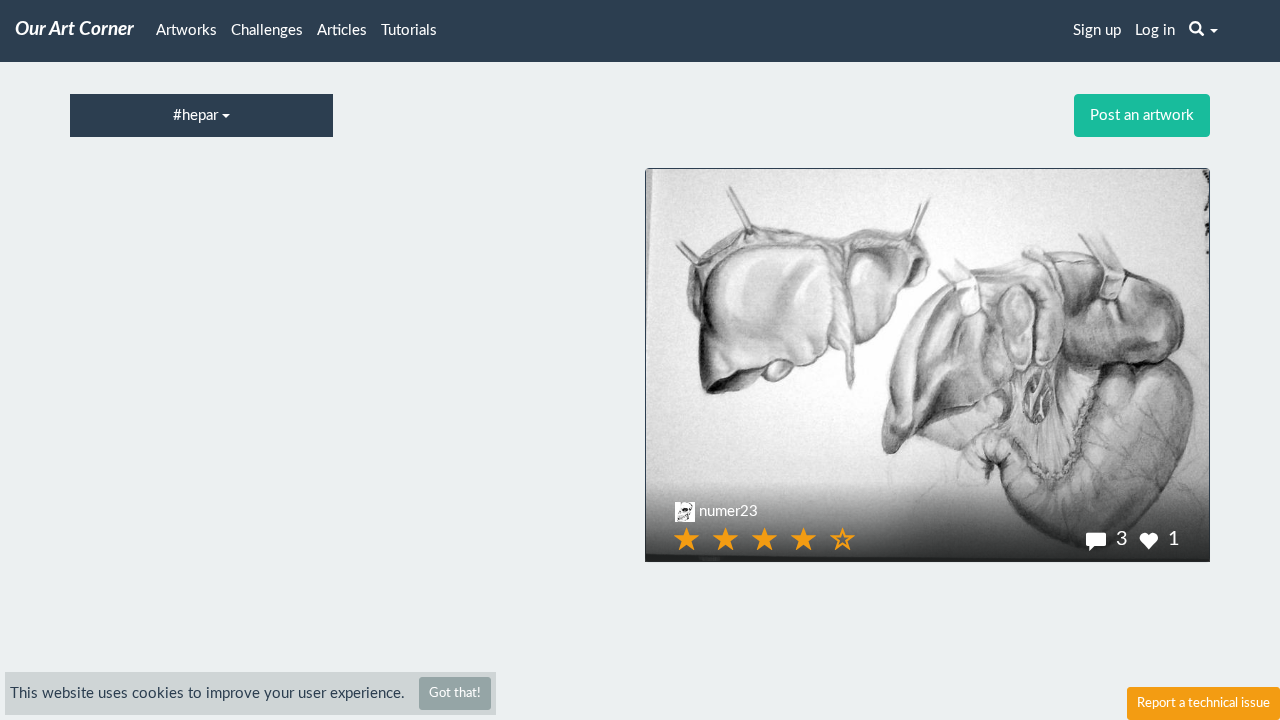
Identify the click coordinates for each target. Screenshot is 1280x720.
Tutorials (409, 30)
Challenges (267, 30)
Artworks (186, 30)
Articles (342, 30)
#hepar (197, 115)
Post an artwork (1142, 115)
